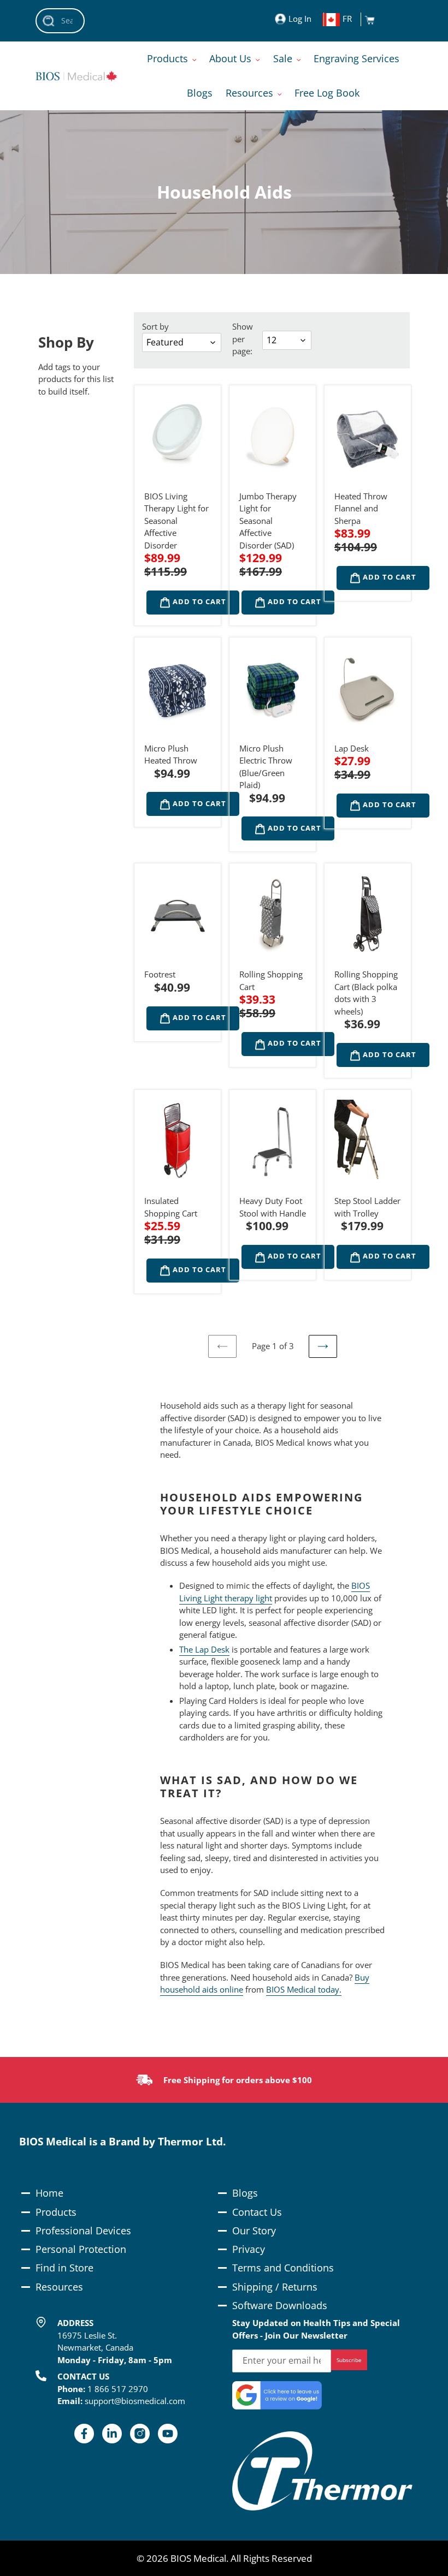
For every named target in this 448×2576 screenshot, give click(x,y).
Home (49, 2193)
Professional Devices (83, 2231)
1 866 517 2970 (118, 2389)
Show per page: (243, 339)
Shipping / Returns (275, 2287)
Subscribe (349, 2360)
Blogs (245, 2193)
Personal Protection (81, 2249)
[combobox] (60, 21)
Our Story (254, 2231)
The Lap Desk (204, 1649)
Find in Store (64, 2268)
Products (56, 2212)
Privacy (249, 2249)
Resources (59, 2287)
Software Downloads (280, 2305)
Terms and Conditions (283, 2268)
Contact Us (257, 2212)
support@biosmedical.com (135, 2401)
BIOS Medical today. (304, 1989)
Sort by (155, 326)
